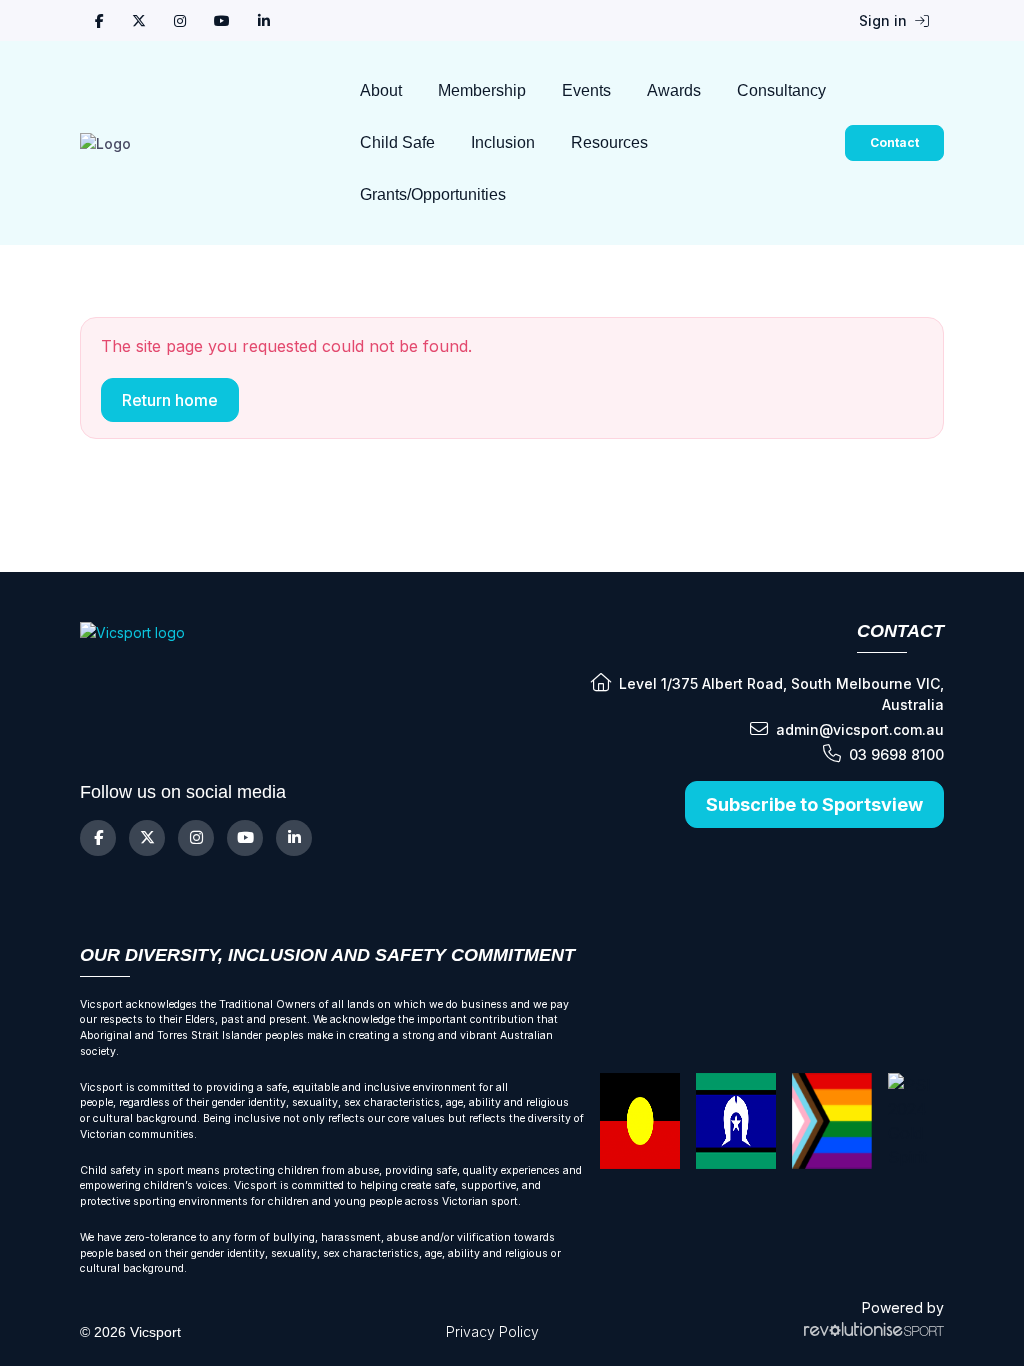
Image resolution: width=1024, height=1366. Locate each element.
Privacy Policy (492, 1331)
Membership (482, 90)
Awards (674, 90)
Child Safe (397, 142)
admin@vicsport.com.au (860, 729)
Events (586, 90)
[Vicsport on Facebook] (99, 20)
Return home (170, 400)
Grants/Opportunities (433, 194)
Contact (894, 142)
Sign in (885, 20)
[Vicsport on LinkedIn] (264, 20)
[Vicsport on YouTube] (222, 20)
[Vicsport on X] (139, 20)
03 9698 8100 (896, 754)
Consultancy (781, 90)
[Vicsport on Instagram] (180, 20)
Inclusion (503, 142)
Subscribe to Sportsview (814, 804)
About (381, 90)
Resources (609, 142)
